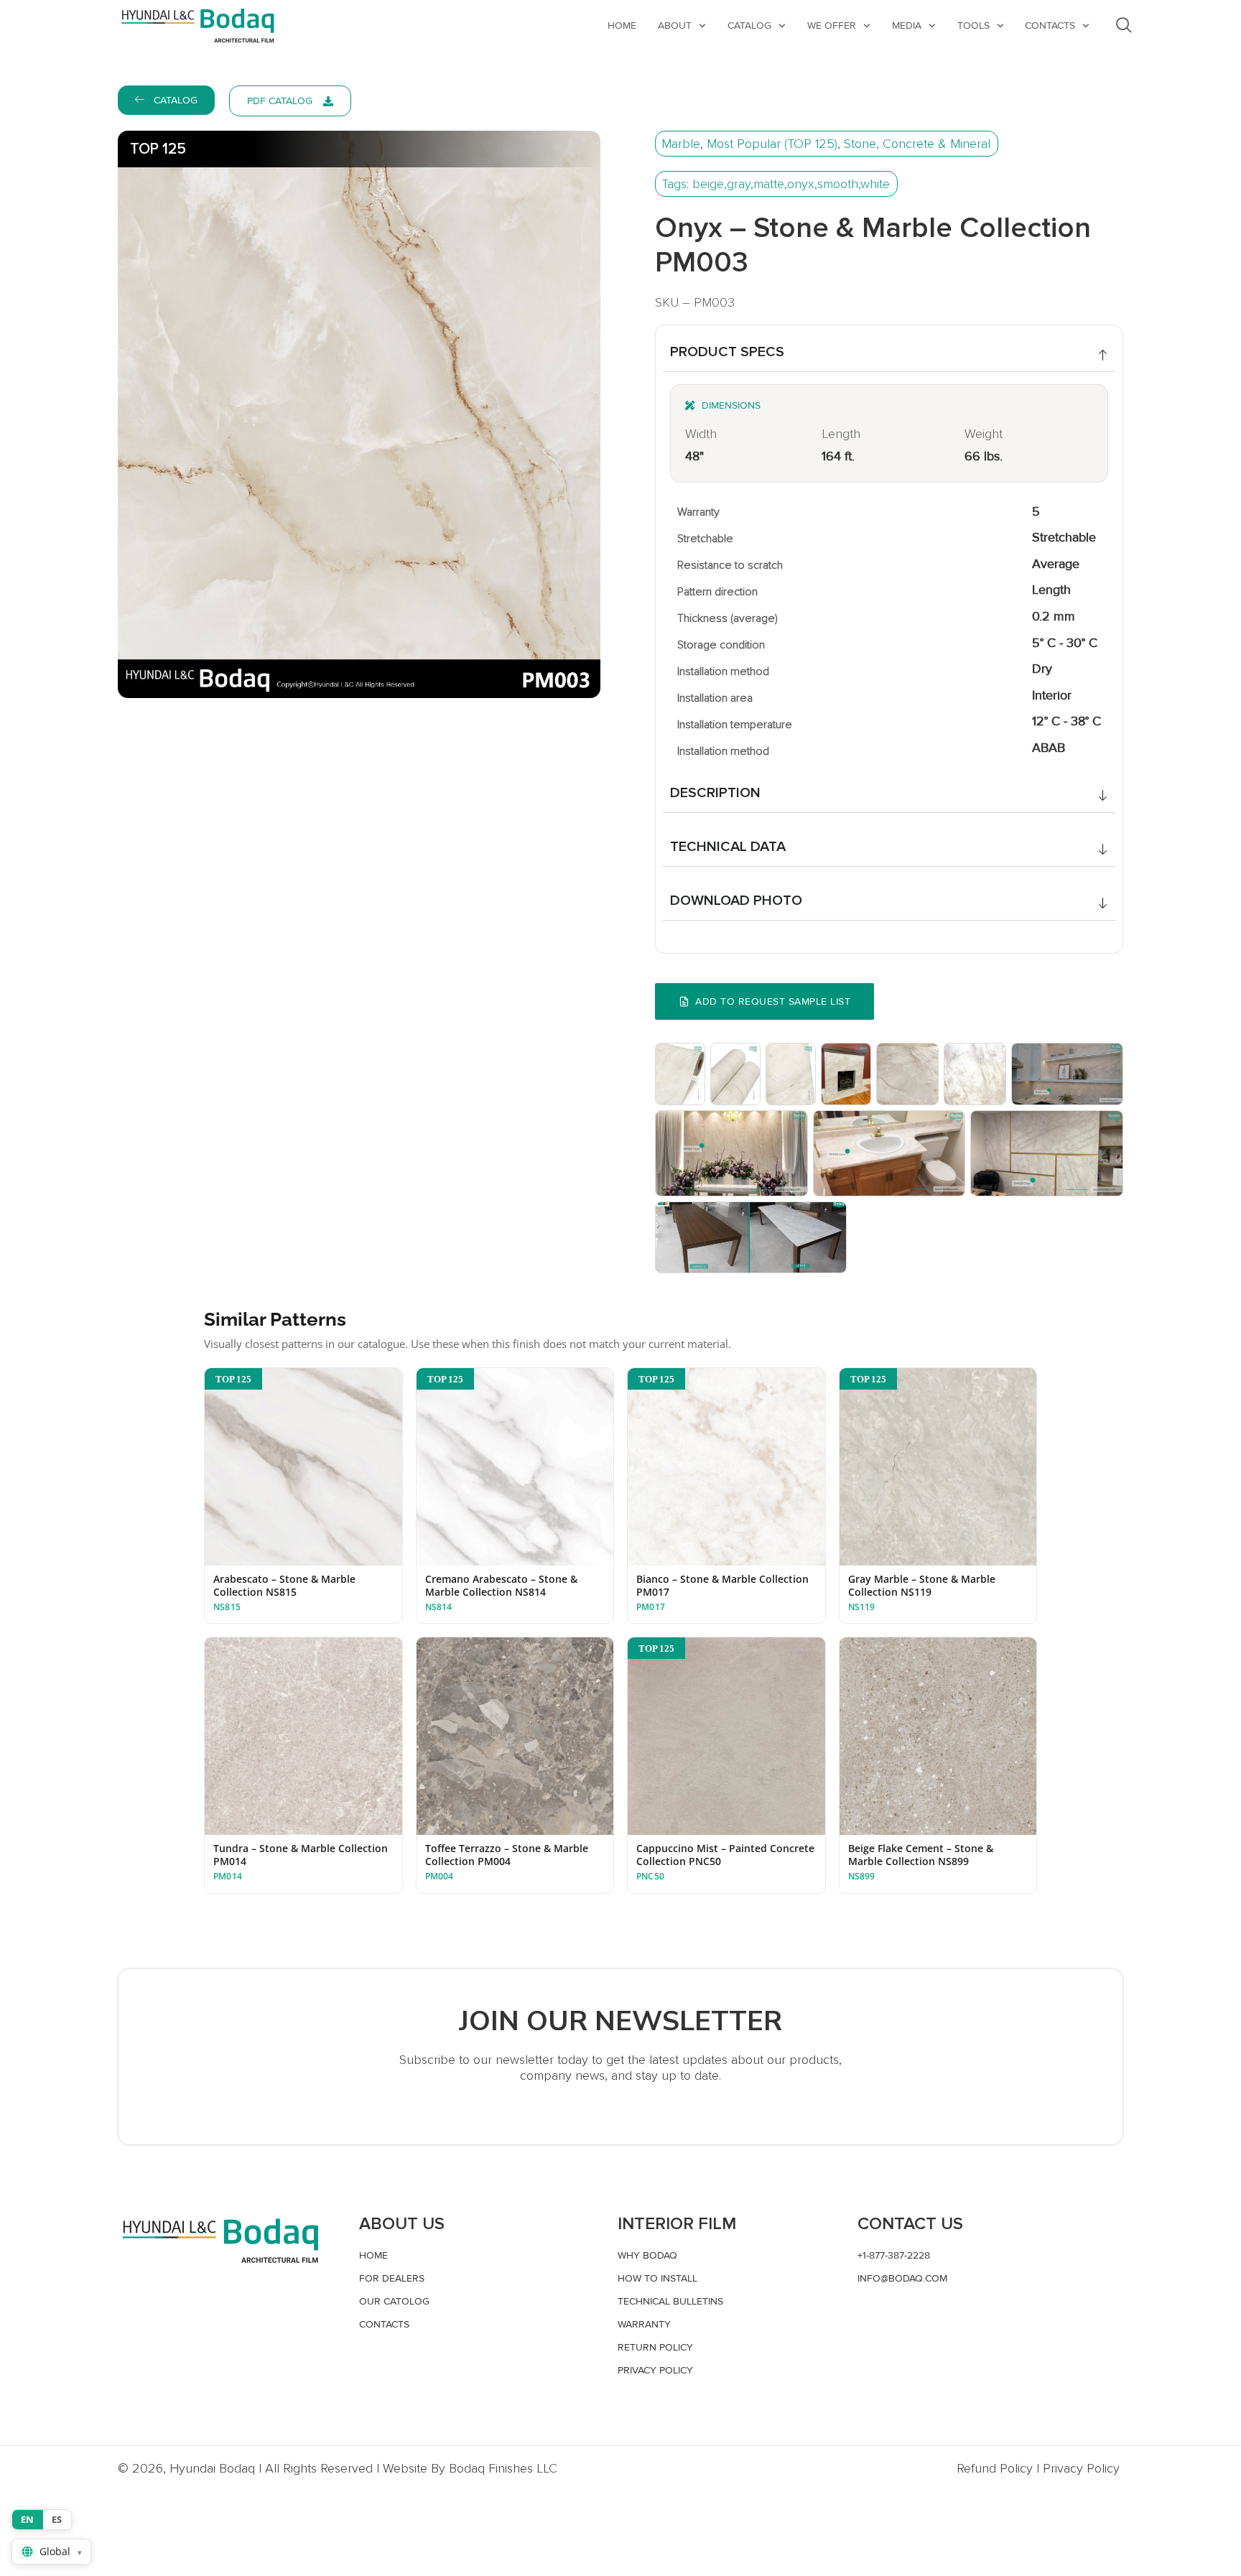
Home (622, 25)
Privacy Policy (1081, 2468)
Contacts (1050, 25)
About (675, 25)
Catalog (749, 25)
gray (739, 184)
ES (57, 2519)
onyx (801, 184)
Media (907, 25)
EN (28, 2519)
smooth (838, 184)
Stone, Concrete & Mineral (917, 144)
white (875, 184)
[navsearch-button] (1124, 25)
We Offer (832, 25)
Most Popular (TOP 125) (772, 144)
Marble (681, 144)
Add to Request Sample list (773, 1001)
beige (708, 184)
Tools (973, 25)
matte (769, 184)
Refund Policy (995, 2468)
